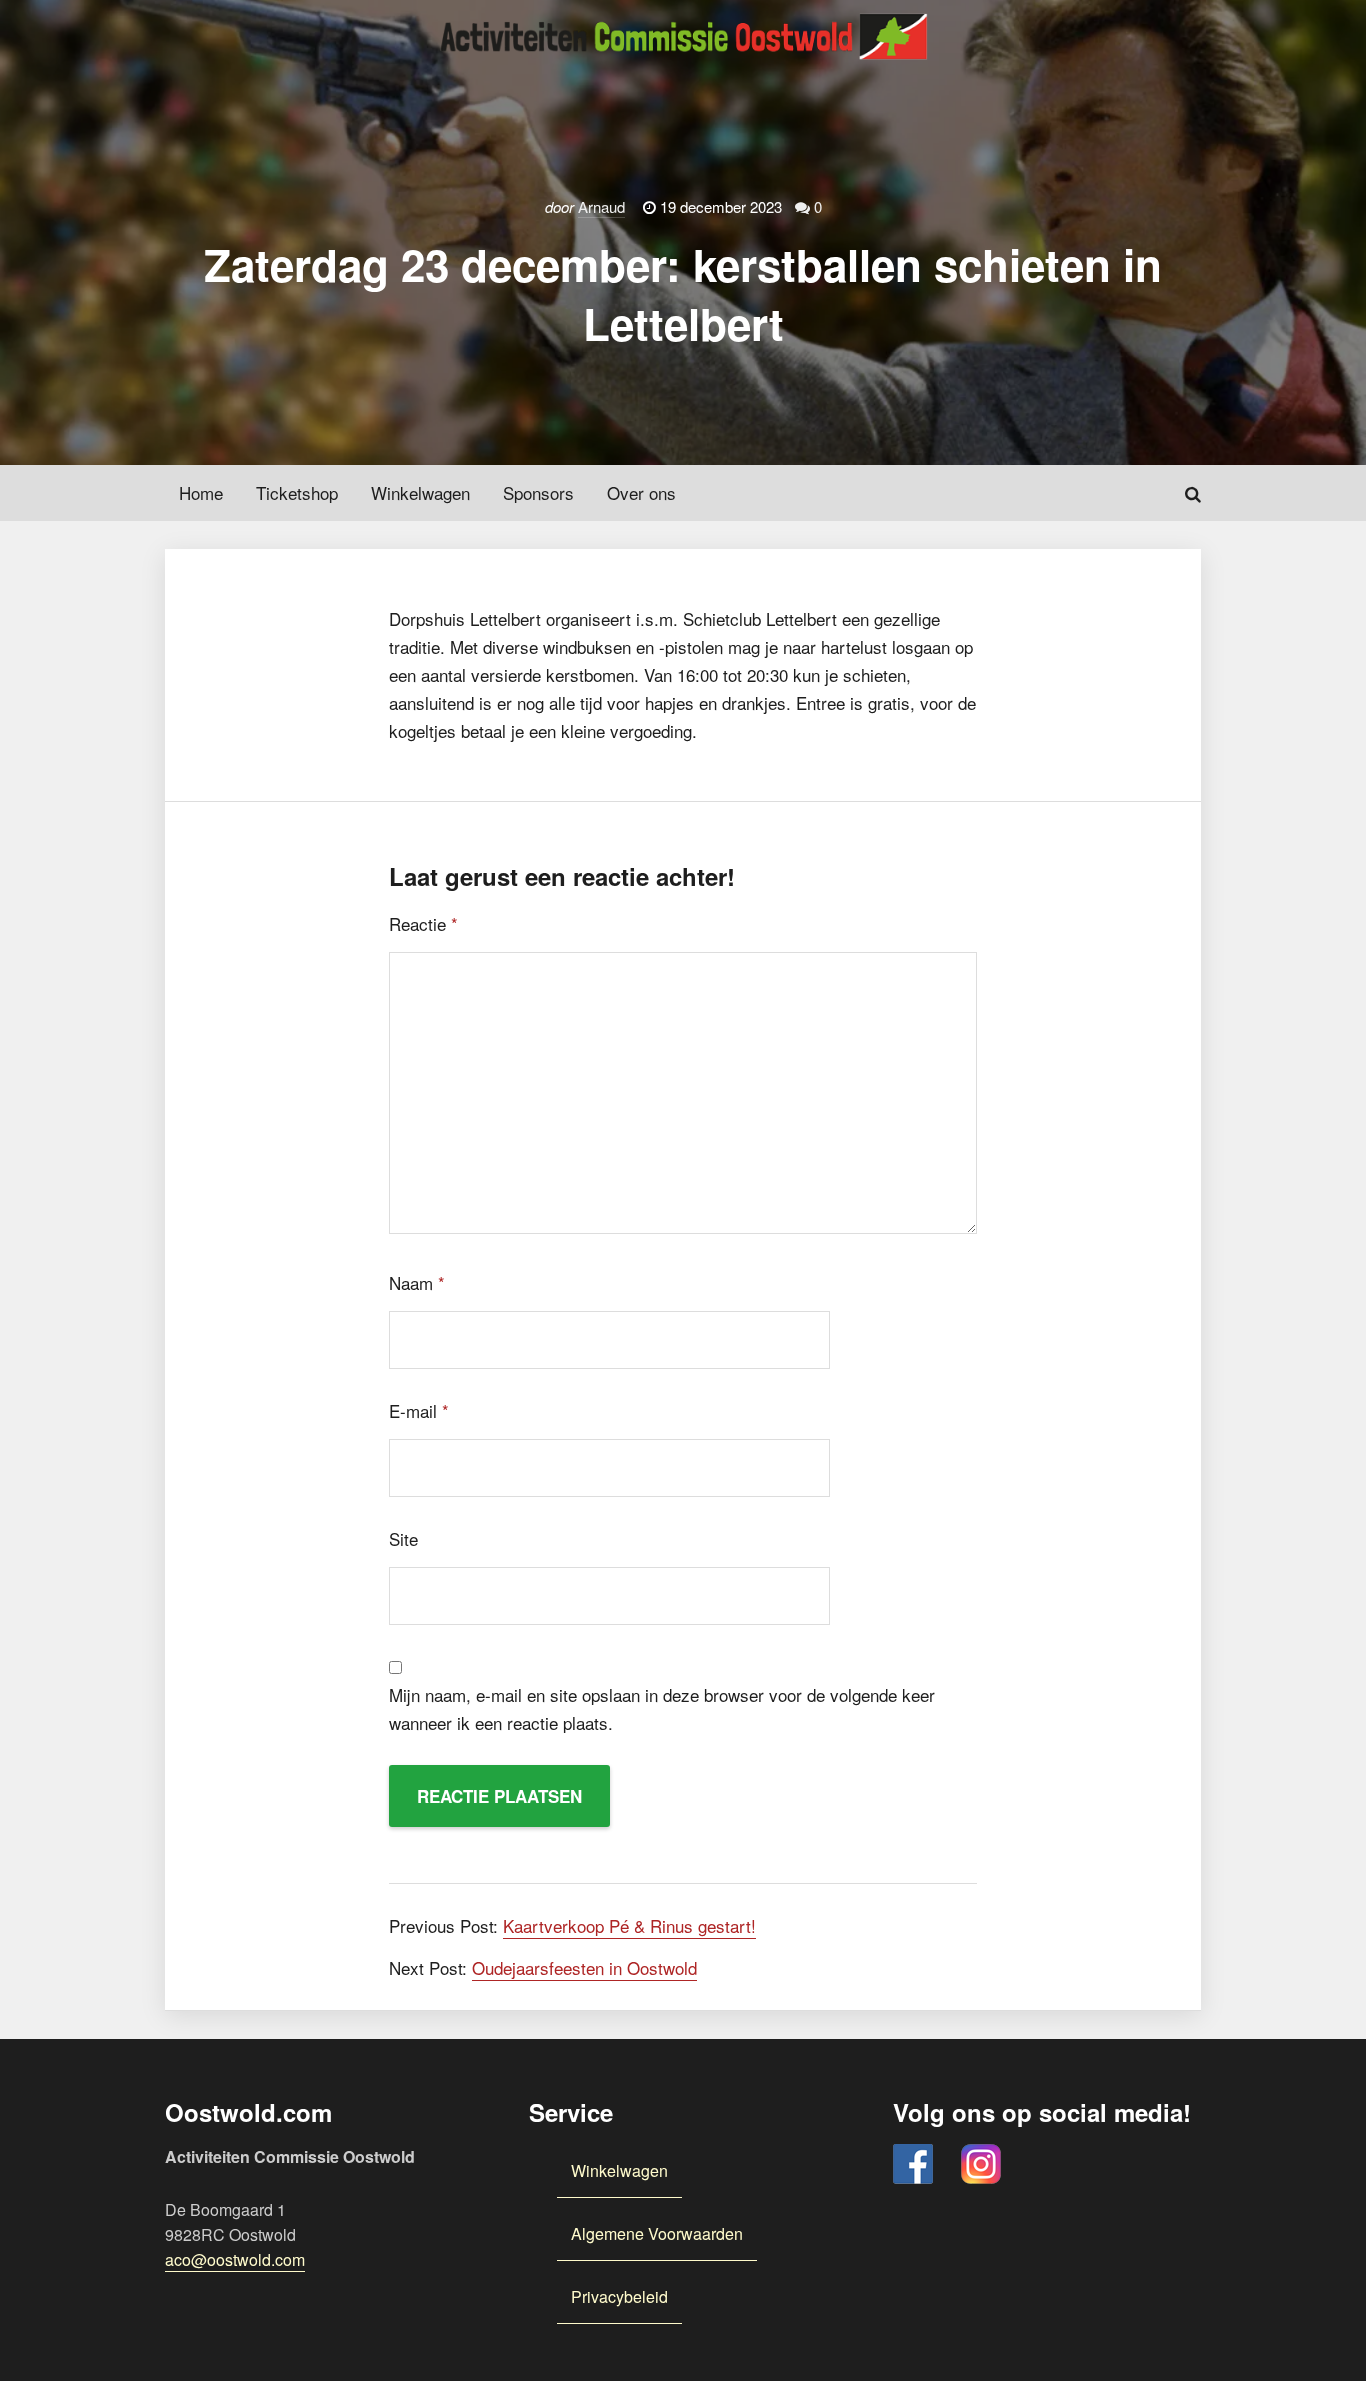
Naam (417, 1282)
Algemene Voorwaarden (657, 2233)
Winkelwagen (619, 2170)
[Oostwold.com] (683, 22)
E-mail (419, 1410)
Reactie (423, 923)
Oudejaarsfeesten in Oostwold (584, 1967)
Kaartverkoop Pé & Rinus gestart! (629, 1925)
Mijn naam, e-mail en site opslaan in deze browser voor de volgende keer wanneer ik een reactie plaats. (662, 1708)
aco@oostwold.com (235, 2259)
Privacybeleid (619, 2296)
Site (403, 1538)
